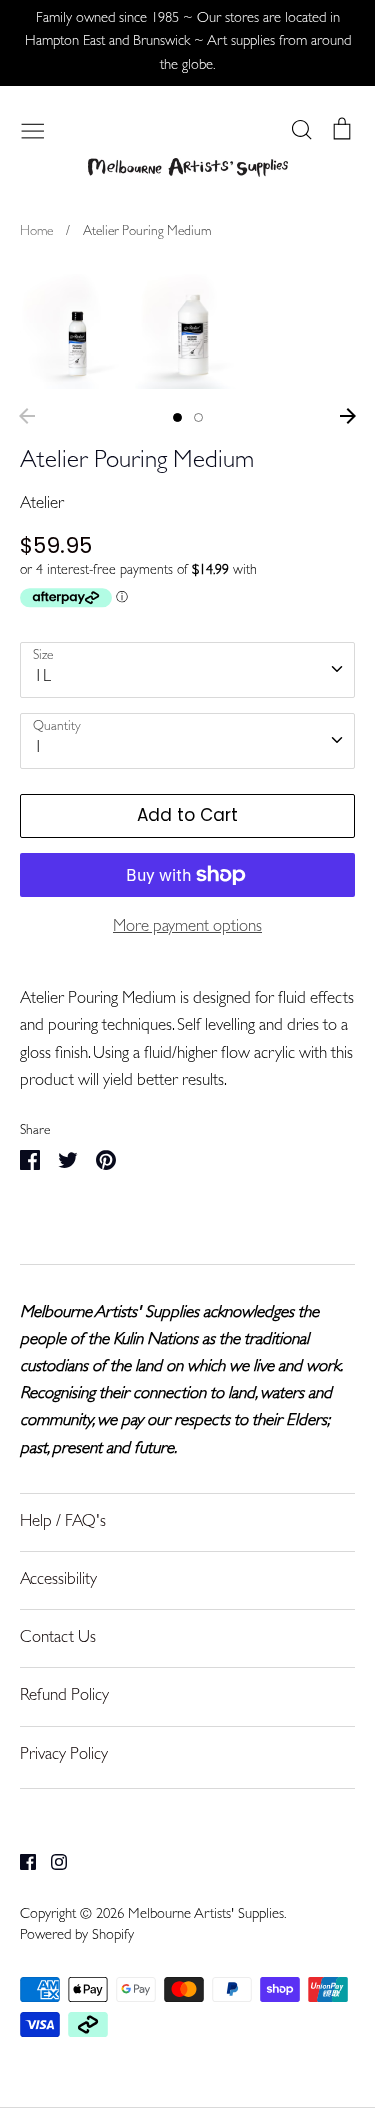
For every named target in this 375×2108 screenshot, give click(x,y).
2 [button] (198, 417)
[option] (77, 331)
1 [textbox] (38, 748)
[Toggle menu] (33, 129)
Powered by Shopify (77, 1936)
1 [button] (177, 417)
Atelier (42, 504)
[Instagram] (51, 1862)
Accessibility (58, 1580)
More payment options (187, 927)
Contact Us (58, 1638)
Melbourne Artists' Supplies (206, 1915)
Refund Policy (64, 1696)
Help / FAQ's (63, 1522)
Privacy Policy (64, 1755)
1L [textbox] (42, 677)
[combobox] (187, 670)
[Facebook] (20, 1862)
